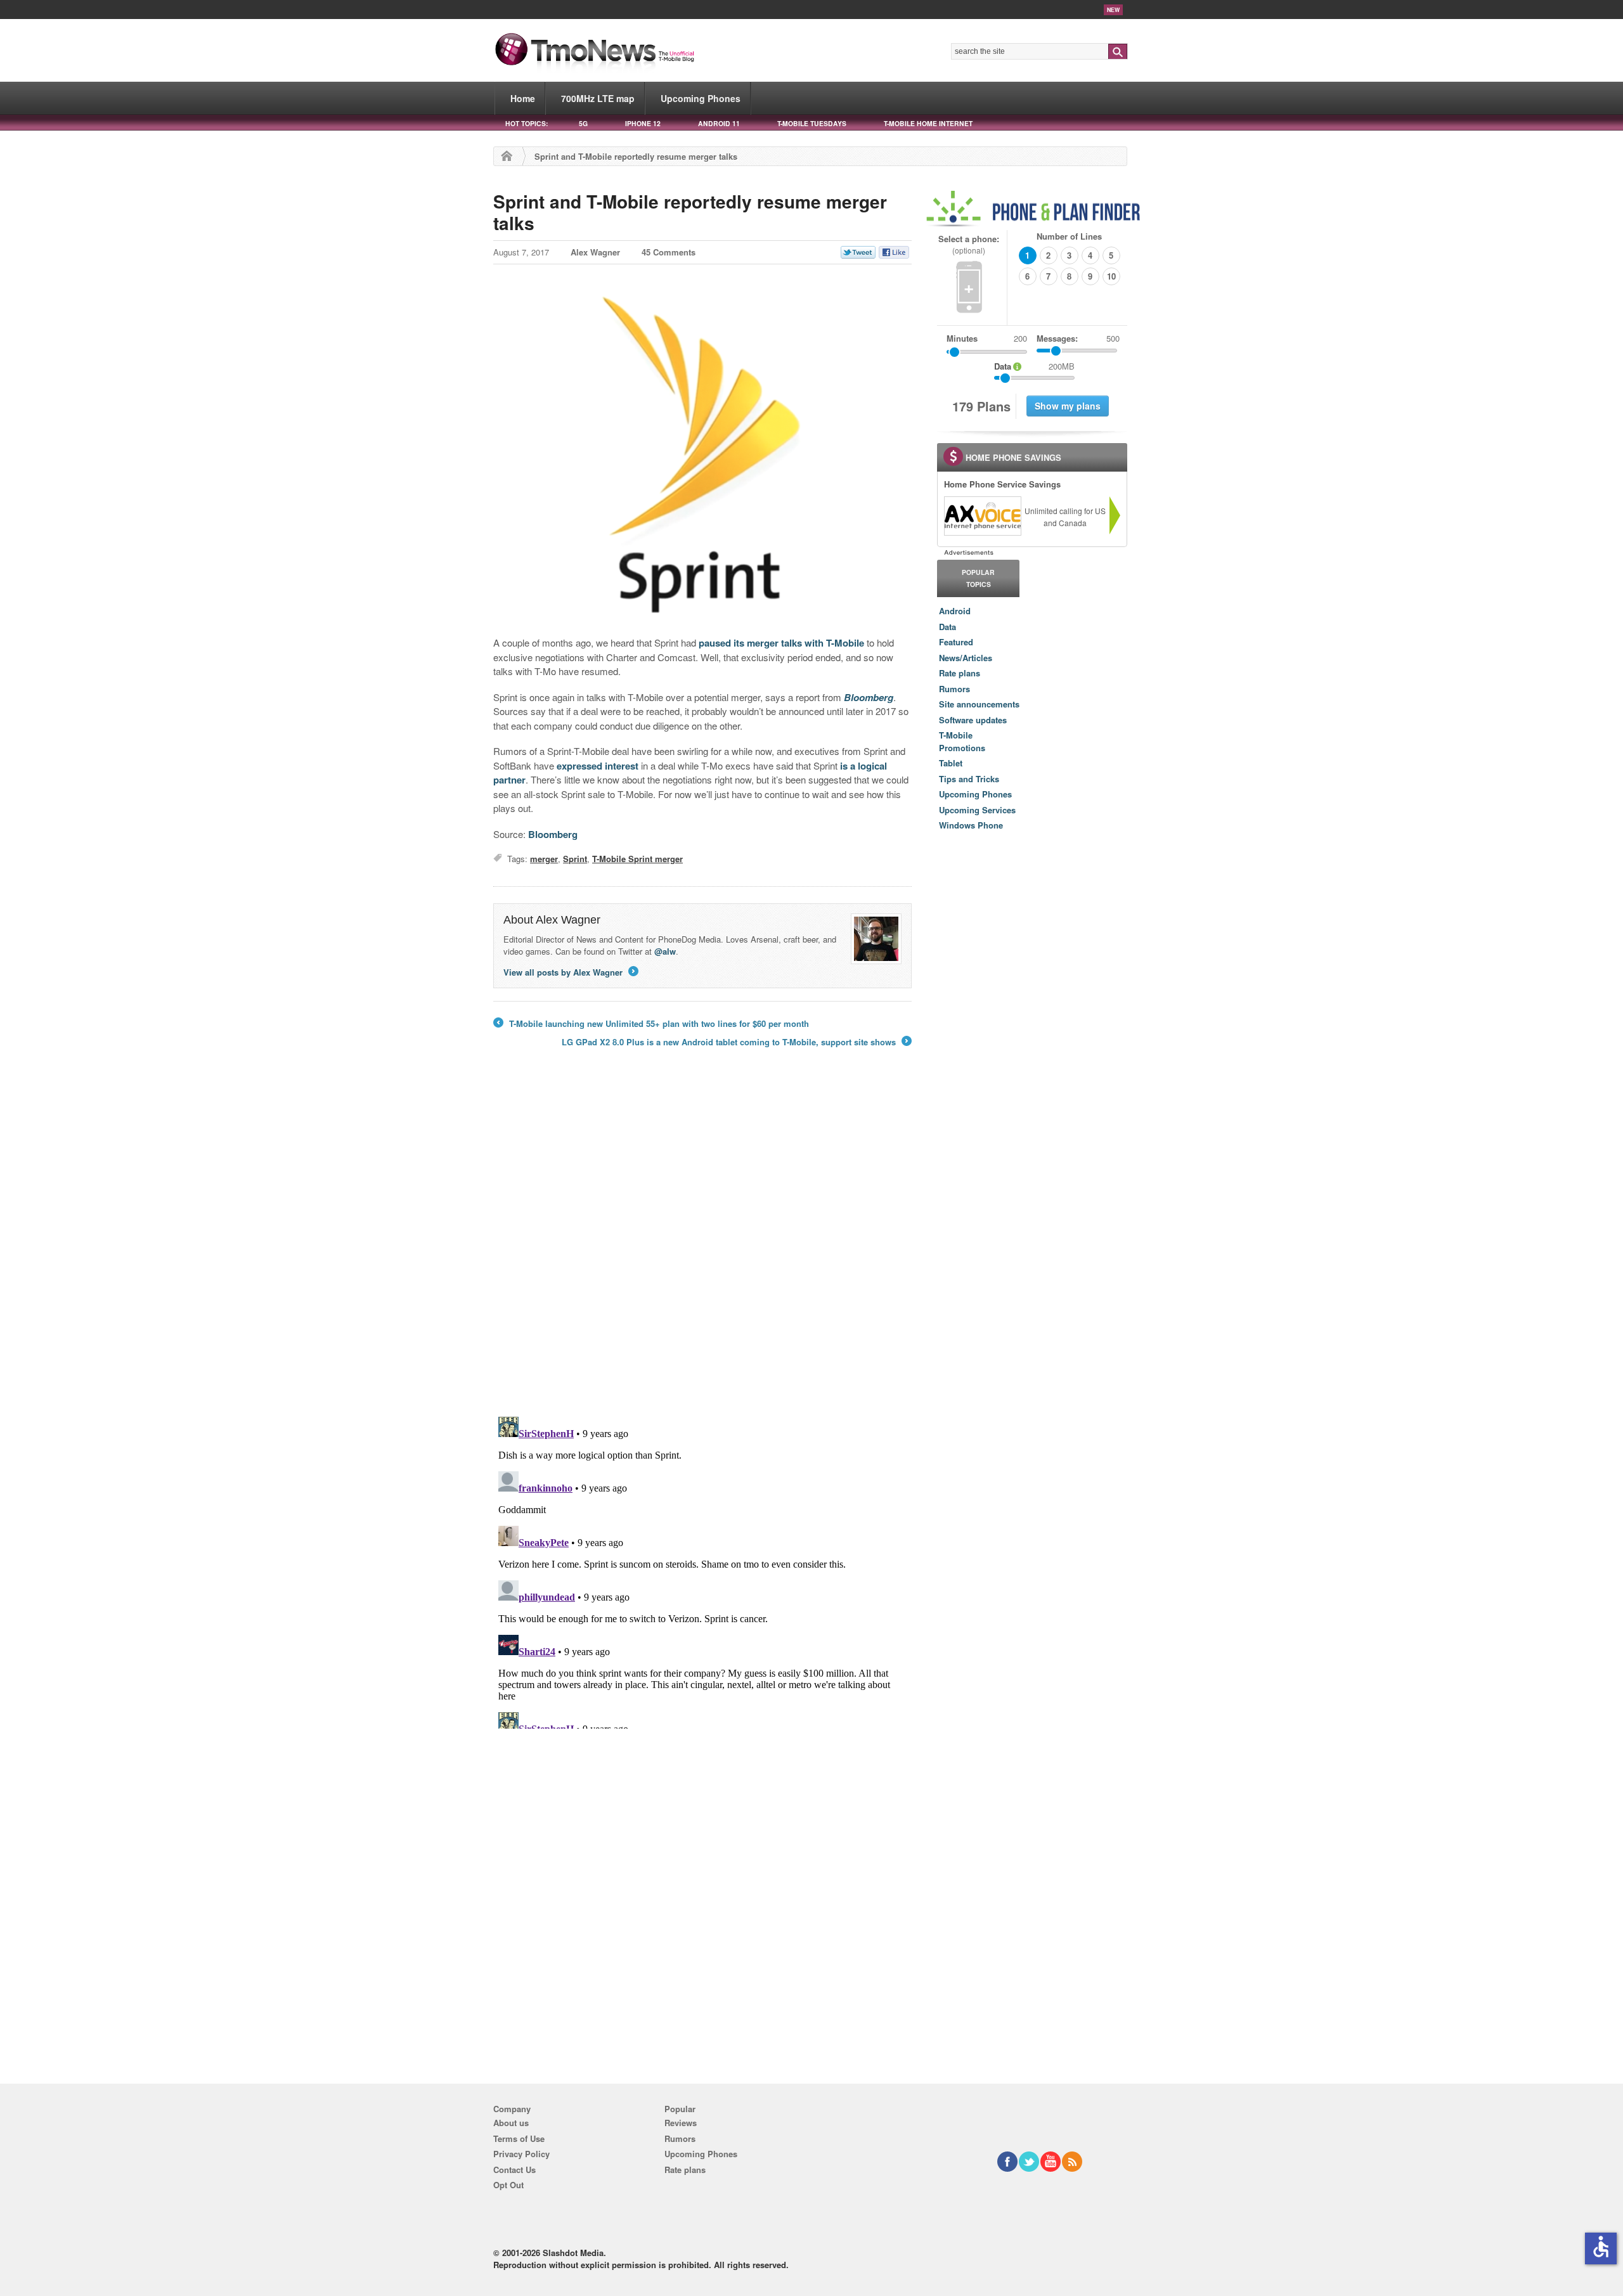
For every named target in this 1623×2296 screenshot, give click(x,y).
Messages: (1078, 338)
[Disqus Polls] (702, 1241)
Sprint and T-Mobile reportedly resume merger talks (690, 212)
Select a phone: (969, 244)
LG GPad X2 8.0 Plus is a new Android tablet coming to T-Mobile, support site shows (736, 1042)
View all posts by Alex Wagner (570, 972)
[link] (982, 516)
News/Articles (966, 658)
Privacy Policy (521, 2154)
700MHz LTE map (598, 98)
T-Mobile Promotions (962, 741)
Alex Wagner (595, 252)
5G (583, 123)
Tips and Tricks (969, 779)
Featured (956, 642)
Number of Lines (1069, 236)
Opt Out (508, 2185)
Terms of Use (519, 2138)
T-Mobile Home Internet (928, 123)
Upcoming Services (977, 810)
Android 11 (719, 123)
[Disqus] (702, 1570)
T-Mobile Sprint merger (637, 859)
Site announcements (979, 704)
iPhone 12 (643, 123)
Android (955, 611)
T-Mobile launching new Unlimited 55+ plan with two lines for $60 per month (651, 1024)
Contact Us (514, 2170)
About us (511, 2123)
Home (523, 98)
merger (544, 859)
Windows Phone (971, 825)
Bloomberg (553, 834)
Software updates (973, 720)
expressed (579, 766)
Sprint (575, 859)
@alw (665, 951)
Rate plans (960, 673)
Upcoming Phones (701, 98)
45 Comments (669, 252)
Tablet (951, 763)
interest (622, 766)
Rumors (954, 689)
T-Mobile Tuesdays (812, 123)
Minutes (962, 338)
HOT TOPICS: (527, 123)
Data (947, 627)
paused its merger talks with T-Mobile (781, 643)
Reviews (681, 2123)
